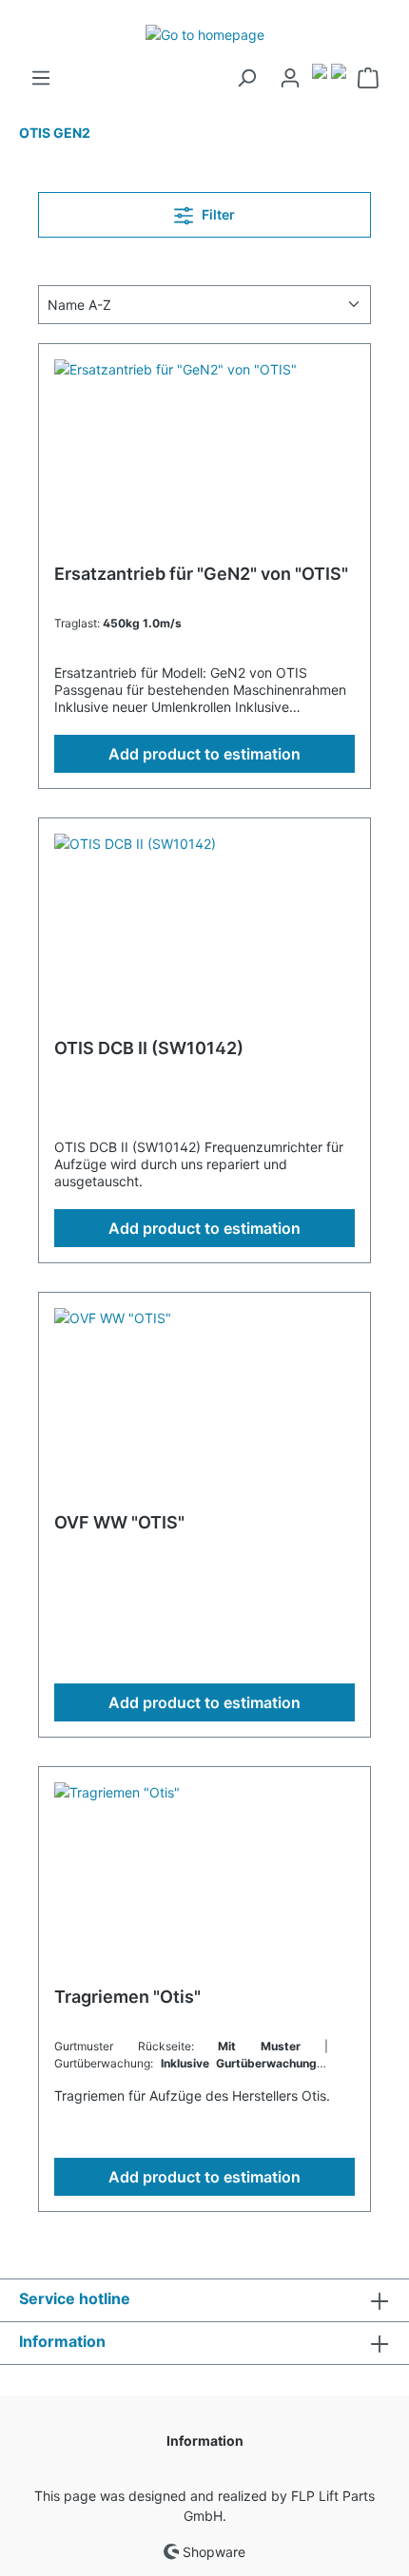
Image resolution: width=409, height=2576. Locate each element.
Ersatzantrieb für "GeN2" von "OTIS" (201, 574)
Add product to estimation (204, 754)
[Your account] (290, 78)
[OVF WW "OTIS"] (204, 1403)
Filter (217, 214)
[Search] (246, 78)
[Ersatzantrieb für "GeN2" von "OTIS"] (204, 454)
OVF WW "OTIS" (119, 1522)
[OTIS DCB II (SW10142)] (204, 929)
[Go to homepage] (204, 34)
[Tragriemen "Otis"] (204, 1877)
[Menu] (41, 78)
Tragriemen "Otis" (127, 1997)
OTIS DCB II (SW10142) (149, 1048)
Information (205, 2441)
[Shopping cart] (368, 78)
